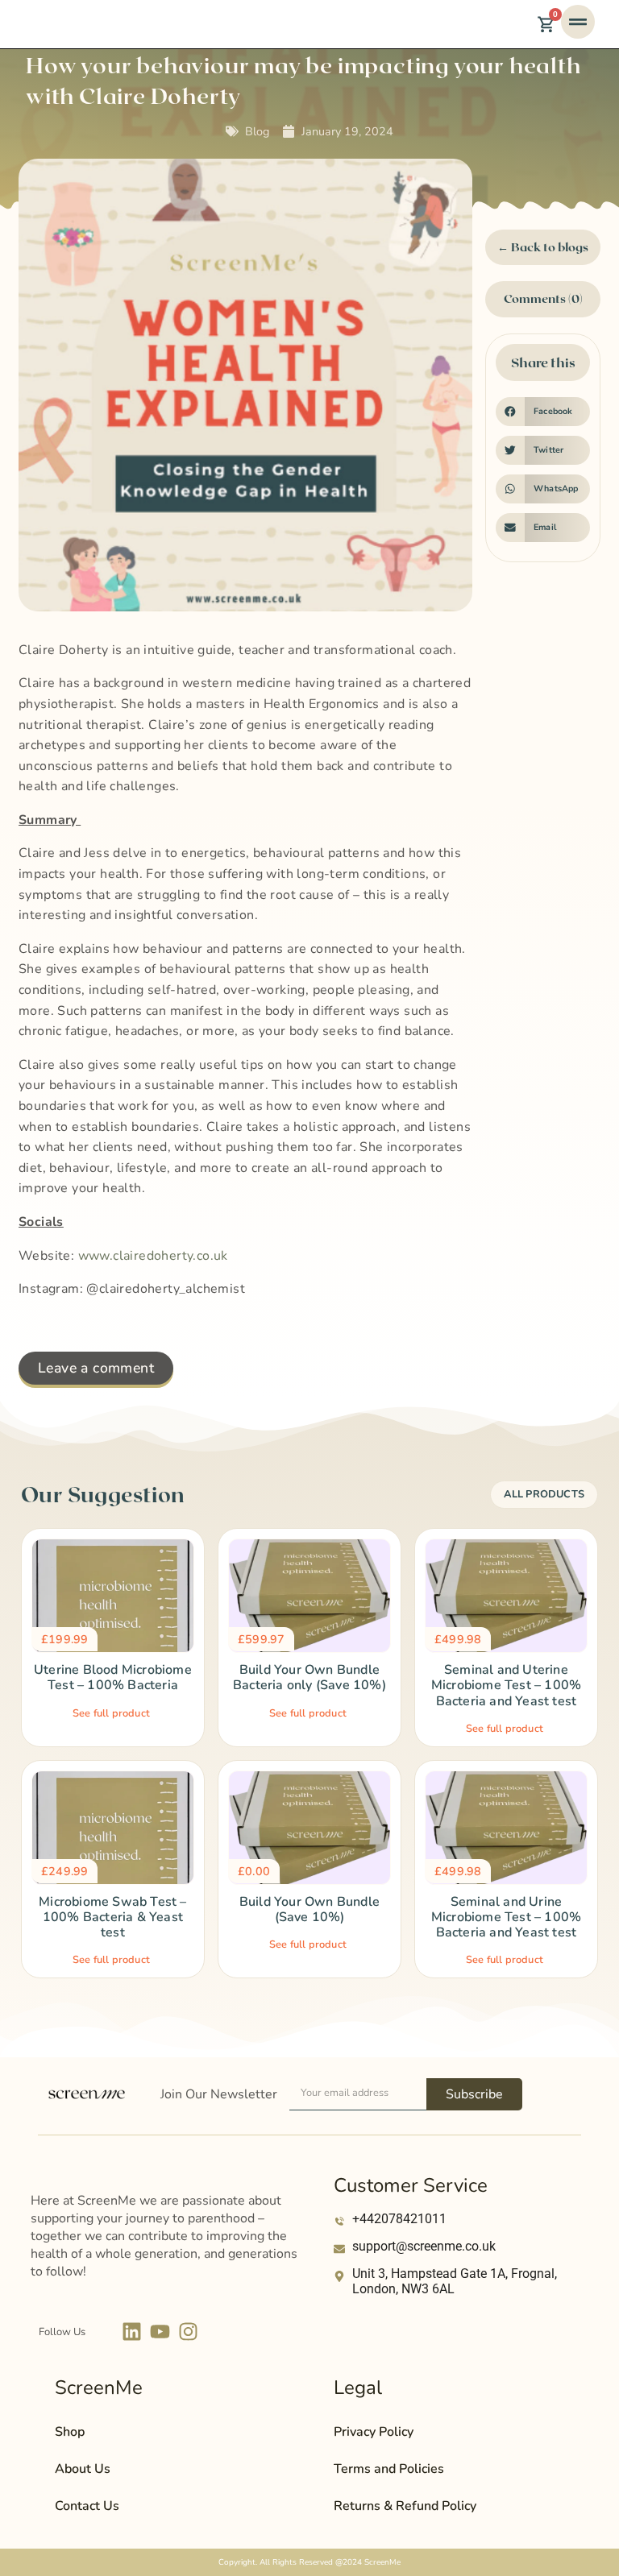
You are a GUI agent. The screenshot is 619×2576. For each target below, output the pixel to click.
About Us (83, 2469)
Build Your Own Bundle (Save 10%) (309, 1909)
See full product (111, 1713)
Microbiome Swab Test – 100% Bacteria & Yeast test (112, 1917)
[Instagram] (188, 2332)
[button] (543, 412)
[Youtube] (160, 2332)
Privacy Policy (374, 2432)
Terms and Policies (389, 2469)
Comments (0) (543, 298)
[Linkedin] (132, 2332)
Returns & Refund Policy (405, 2506)
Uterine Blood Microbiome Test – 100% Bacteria (113, 1677)
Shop (70, 2432)
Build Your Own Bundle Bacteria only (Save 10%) (309, 1677)
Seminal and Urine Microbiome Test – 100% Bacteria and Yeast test (506, 1917)
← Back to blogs (543, 247)
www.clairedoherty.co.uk (153, 1256)
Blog (257, 131)
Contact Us (87, 2506)
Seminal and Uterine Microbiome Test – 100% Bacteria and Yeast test (506, 1685)
